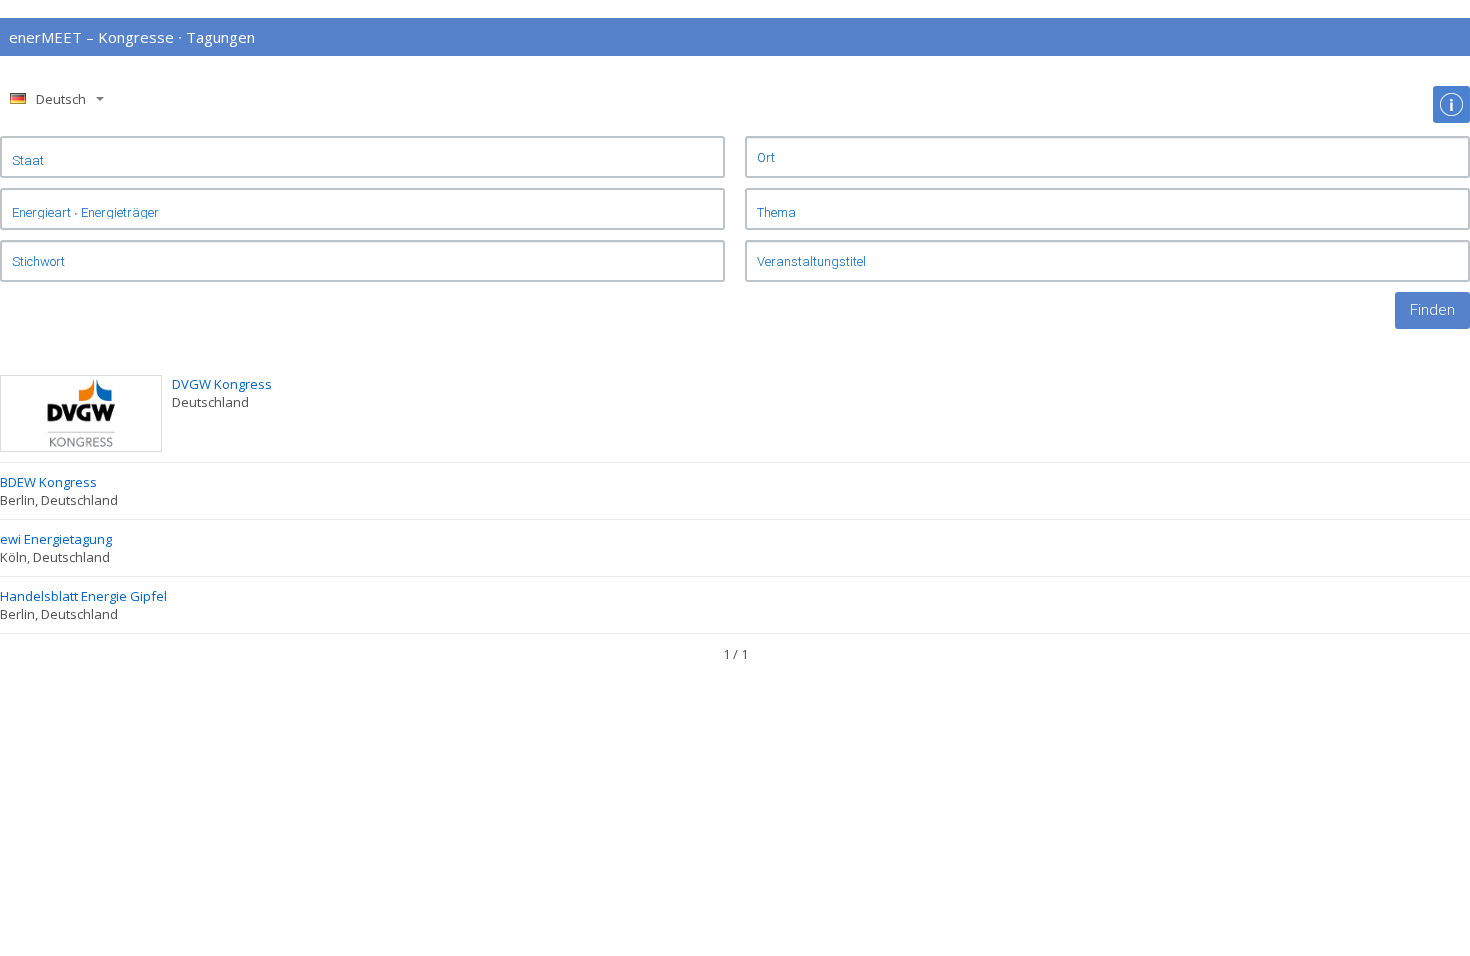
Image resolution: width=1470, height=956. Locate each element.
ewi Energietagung (56, 539)
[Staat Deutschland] (362, 157)
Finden (1432, 310)
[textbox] (1107, 157)
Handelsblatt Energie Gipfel (83, 596)
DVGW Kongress (222, 384)
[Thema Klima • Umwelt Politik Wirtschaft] (1107, 209)
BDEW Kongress (48, 482)
